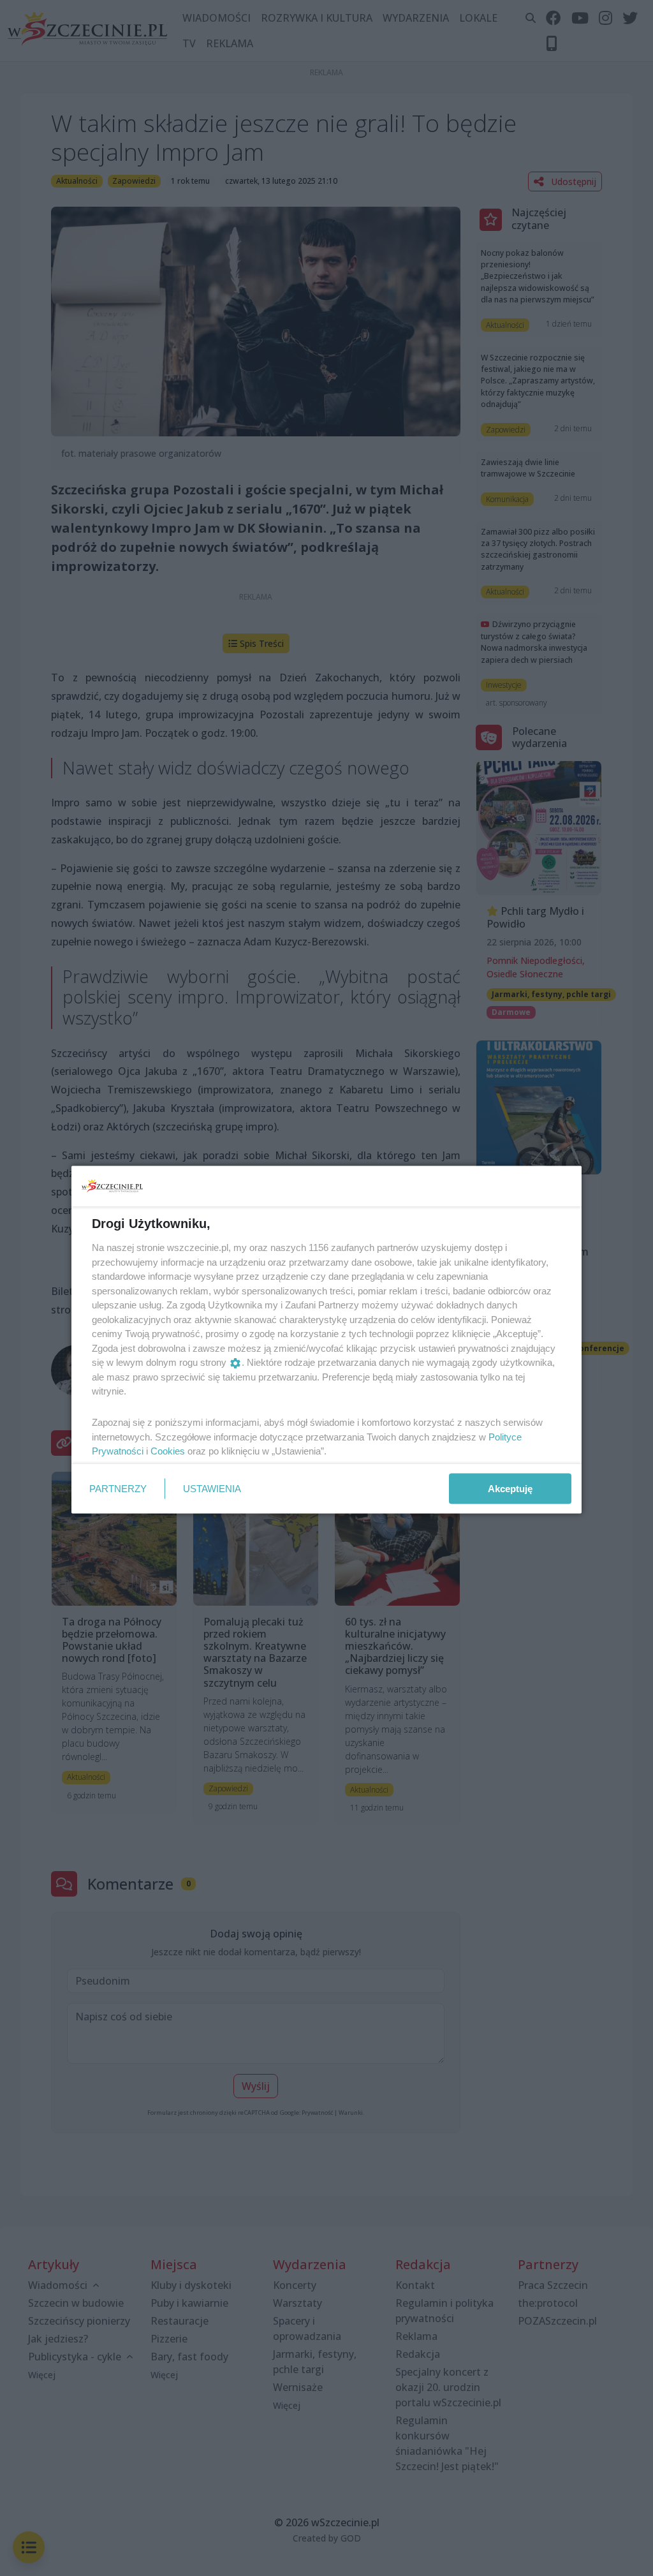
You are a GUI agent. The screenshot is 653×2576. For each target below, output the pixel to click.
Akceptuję (510, 1488)
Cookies (168, 1451)
